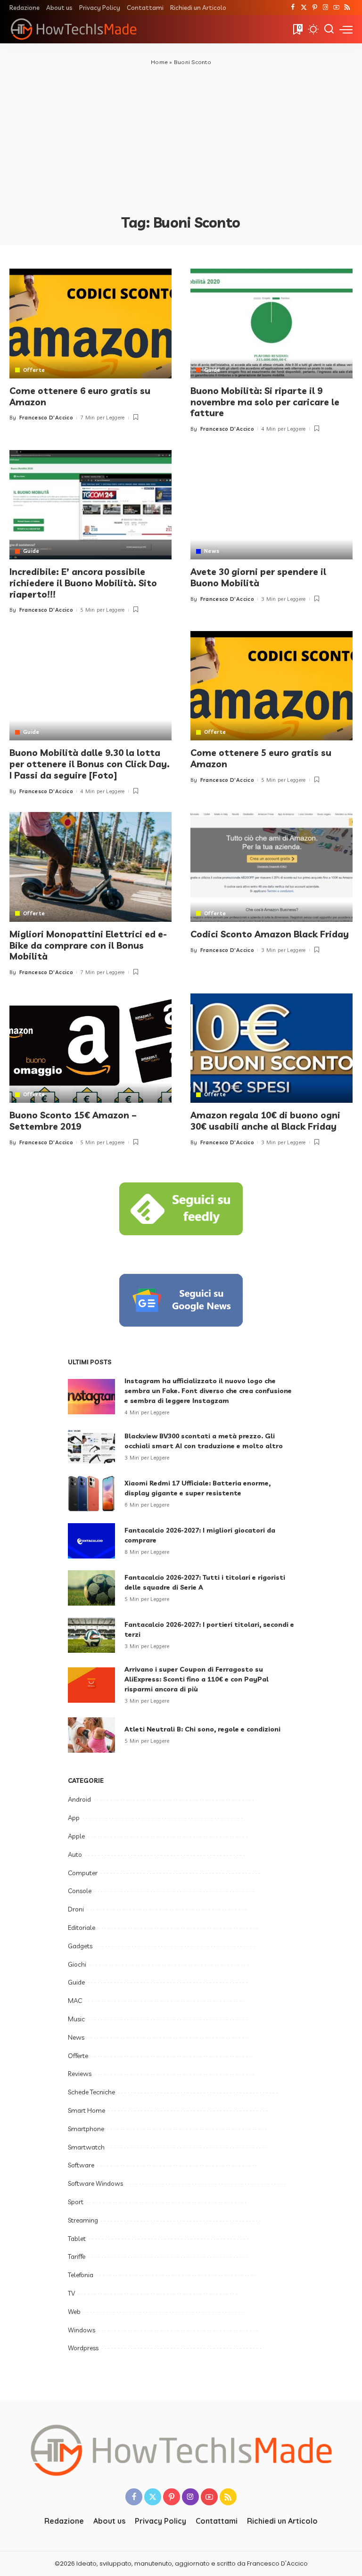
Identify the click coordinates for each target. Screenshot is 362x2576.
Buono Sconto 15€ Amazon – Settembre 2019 (73, 1121)
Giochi (77, 1964)
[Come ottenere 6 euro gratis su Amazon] (90, 323)
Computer (83, 1873)
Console (80, 1891)
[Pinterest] (315, 8)
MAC (75, 2001)
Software (81, 2165)
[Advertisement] (181, 138)
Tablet (77, 2239)
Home (159, 62)
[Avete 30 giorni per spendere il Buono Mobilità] (271, 505)
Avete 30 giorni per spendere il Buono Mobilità (258, 577)
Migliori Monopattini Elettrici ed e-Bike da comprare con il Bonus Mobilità (88, 945)
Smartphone (86, 2129)
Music (76, 2019)
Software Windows (95, 2183)
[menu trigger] (346, 29)
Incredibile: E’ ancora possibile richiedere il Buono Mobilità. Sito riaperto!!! (83, 583)
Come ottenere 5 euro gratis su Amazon (261, 758)
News (212, 551)
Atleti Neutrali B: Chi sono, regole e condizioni (202, 1729)
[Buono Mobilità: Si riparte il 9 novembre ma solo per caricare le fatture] (271, 323)
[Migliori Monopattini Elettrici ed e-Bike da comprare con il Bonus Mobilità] (90, 867)
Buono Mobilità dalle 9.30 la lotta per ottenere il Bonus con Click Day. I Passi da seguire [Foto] (90, 764)
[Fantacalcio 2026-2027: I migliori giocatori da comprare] (91, 1541)
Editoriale (82, 1928)
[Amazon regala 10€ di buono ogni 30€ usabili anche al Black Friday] (271, 1048)
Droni (76, 1909)
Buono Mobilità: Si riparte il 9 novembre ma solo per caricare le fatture (265, 402)
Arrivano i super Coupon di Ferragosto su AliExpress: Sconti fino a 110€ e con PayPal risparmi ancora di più (197, 1679)
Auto (75, 1854)
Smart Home (86, 2110)
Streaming (83, 2220)
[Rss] (347, 8)
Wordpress (83, 2348)
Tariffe (77, 2256)
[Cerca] (329, 29)
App (74, 1818)
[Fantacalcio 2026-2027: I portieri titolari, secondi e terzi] (91, 1635)
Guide (212, 370)
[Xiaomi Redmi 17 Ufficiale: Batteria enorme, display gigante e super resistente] (91, 1494)
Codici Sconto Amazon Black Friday (270, 934)
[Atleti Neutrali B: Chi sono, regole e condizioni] (91, 1735)
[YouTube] (336, 8)
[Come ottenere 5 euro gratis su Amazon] (271, 686)
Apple (76, 1836)
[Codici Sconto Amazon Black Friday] (271, 867)
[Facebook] (293, 8)
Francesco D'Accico (46, 418)
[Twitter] (304, 8)
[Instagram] (325, 8)
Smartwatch (86, 2147)
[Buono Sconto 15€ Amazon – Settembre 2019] (90, 1048)
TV (71, 2293)
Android (79, 1799)
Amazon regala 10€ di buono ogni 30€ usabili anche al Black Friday (265, 1121)
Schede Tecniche (91, 2092)
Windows (82, 2330)
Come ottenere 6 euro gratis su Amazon (80, 396)
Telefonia (81, 2275)
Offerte (34, 370)
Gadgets (80, 1946)
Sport (76, 2202)
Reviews (80, 2074)
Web (74, 2312)
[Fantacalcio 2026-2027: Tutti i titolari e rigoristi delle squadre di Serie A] (91, 1588)
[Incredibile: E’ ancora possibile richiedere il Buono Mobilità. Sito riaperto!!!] (90, 505)
